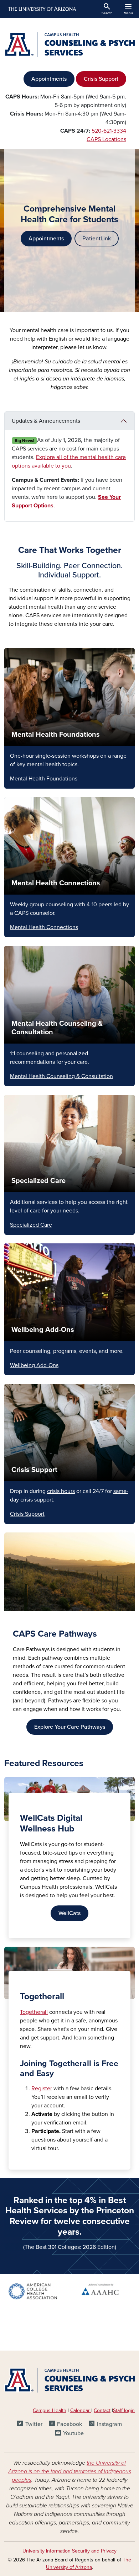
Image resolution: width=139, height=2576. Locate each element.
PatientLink (97, 239)
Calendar (81, 2410)
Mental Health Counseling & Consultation (61, 1076)
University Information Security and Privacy (69, 2551)
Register (42, 2089)
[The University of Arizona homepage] (42, 9)
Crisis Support (101, 79)
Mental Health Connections (56, 883)
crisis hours (61, 1491)
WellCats (69, 1913)
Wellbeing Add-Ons (43, 1330)
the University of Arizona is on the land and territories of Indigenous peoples (70, 2471)
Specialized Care (38, 1181)
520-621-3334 (109, 131)
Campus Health (50, 2410)
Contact (102, 2410)
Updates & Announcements (46, 421)
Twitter (34, 2424)
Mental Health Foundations (56, 735)
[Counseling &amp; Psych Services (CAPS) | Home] (69, 44)
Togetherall (34, 2012)
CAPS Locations (106, 139)
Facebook (69, 2424)
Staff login (124, 2410)
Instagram (109, 2424)
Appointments (49, 79)
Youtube (73, 2433)
